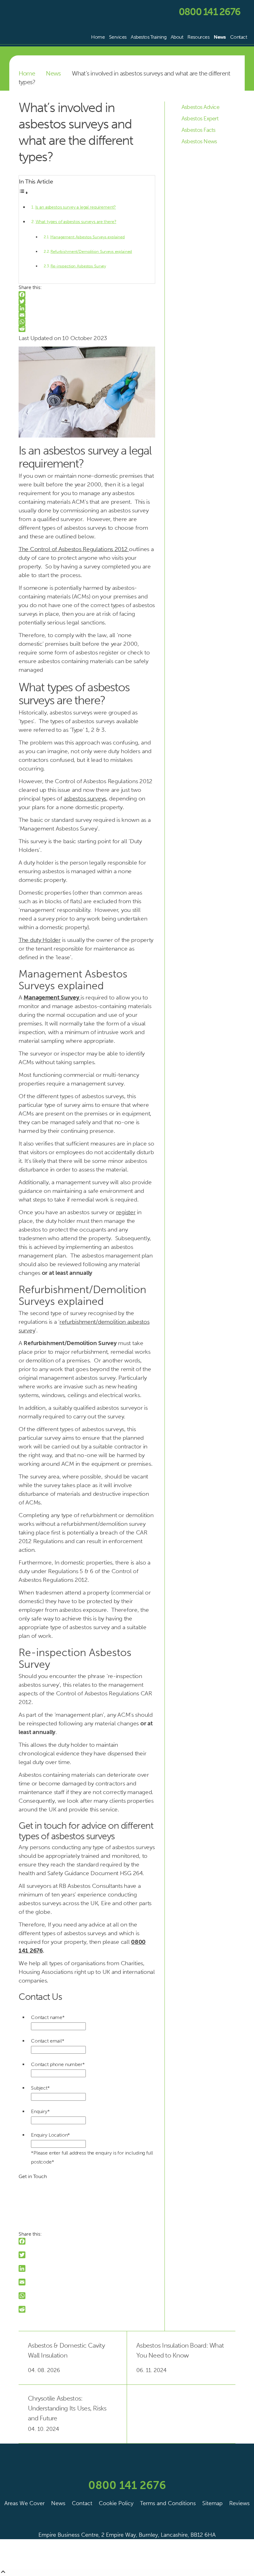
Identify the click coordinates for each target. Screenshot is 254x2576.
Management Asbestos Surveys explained (88, 237)
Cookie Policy (116, 2503)
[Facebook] (87, 295)
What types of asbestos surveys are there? (76, 222)
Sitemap (212, 2503)
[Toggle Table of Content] (24, 193)
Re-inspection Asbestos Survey (78, 266)
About (177, 37)
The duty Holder (40, 940)
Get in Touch (33, 2177)
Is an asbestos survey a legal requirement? (76, 207)
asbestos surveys (85, 798)
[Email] (87, 315)
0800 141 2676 (209, 12)
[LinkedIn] (87, 308)
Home (98, 37)
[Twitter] (87, 301)
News (220, 37)
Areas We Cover (24, 2503)
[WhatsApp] (87, 322)
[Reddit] (87, 329)
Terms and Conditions (168, 2503)
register (126, 1212)
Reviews (239, 2503)
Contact (239, 37)
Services (118, 37)
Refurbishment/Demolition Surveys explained (91, 251)
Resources (198, 37)
